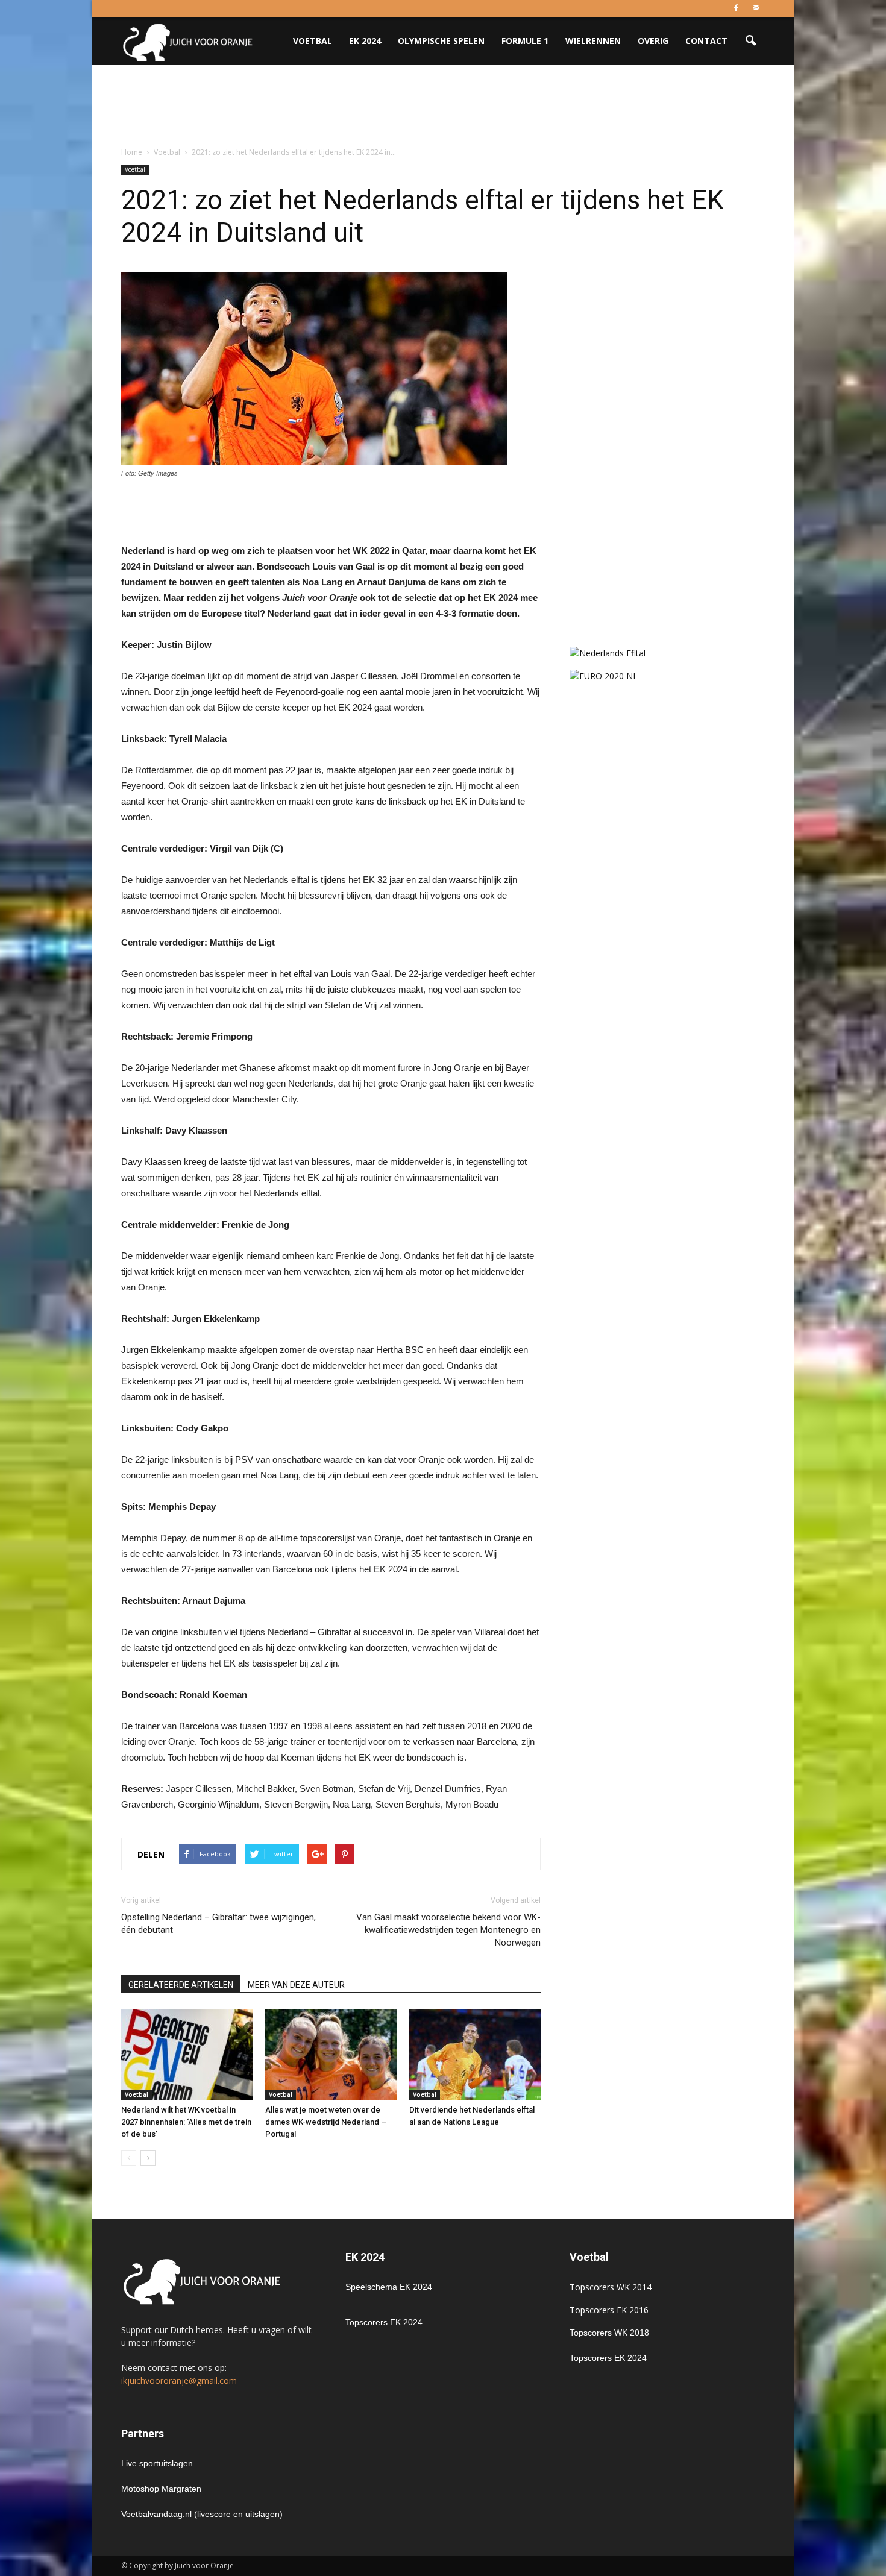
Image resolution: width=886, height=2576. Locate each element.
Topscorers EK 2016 (609, 2310)
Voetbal (313, 41)
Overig (653, 41)
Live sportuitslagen (157, 2463)
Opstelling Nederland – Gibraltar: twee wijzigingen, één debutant (218, 1924)
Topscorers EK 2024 (384, 2322)
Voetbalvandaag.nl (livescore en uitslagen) (202, 2514)
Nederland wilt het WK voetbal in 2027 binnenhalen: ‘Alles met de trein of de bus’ (186, 2122)
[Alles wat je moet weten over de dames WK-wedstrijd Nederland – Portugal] (331, 2055)
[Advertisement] (443, 107)
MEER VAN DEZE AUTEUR (296, 1985)
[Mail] (756, 8)
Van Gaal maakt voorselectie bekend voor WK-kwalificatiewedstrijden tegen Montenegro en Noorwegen (448, 1930)
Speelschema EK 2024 (389, 2287)
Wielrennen (593, 41)
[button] (750, 41)
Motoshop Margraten (161, 2489)
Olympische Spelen (441, 41)
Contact (706, 41)
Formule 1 (525, 41)
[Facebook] (736, 8)
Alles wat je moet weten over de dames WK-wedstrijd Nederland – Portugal (326, 2122)
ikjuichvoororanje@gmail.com (179, 2380)
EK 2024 (365, 41)
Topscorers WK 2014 (611, 2287)
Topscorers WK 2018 (609, 2333)
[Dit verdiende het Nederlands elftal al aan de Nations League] (475, 2055)
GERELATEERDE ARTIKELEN (181, 1985)
